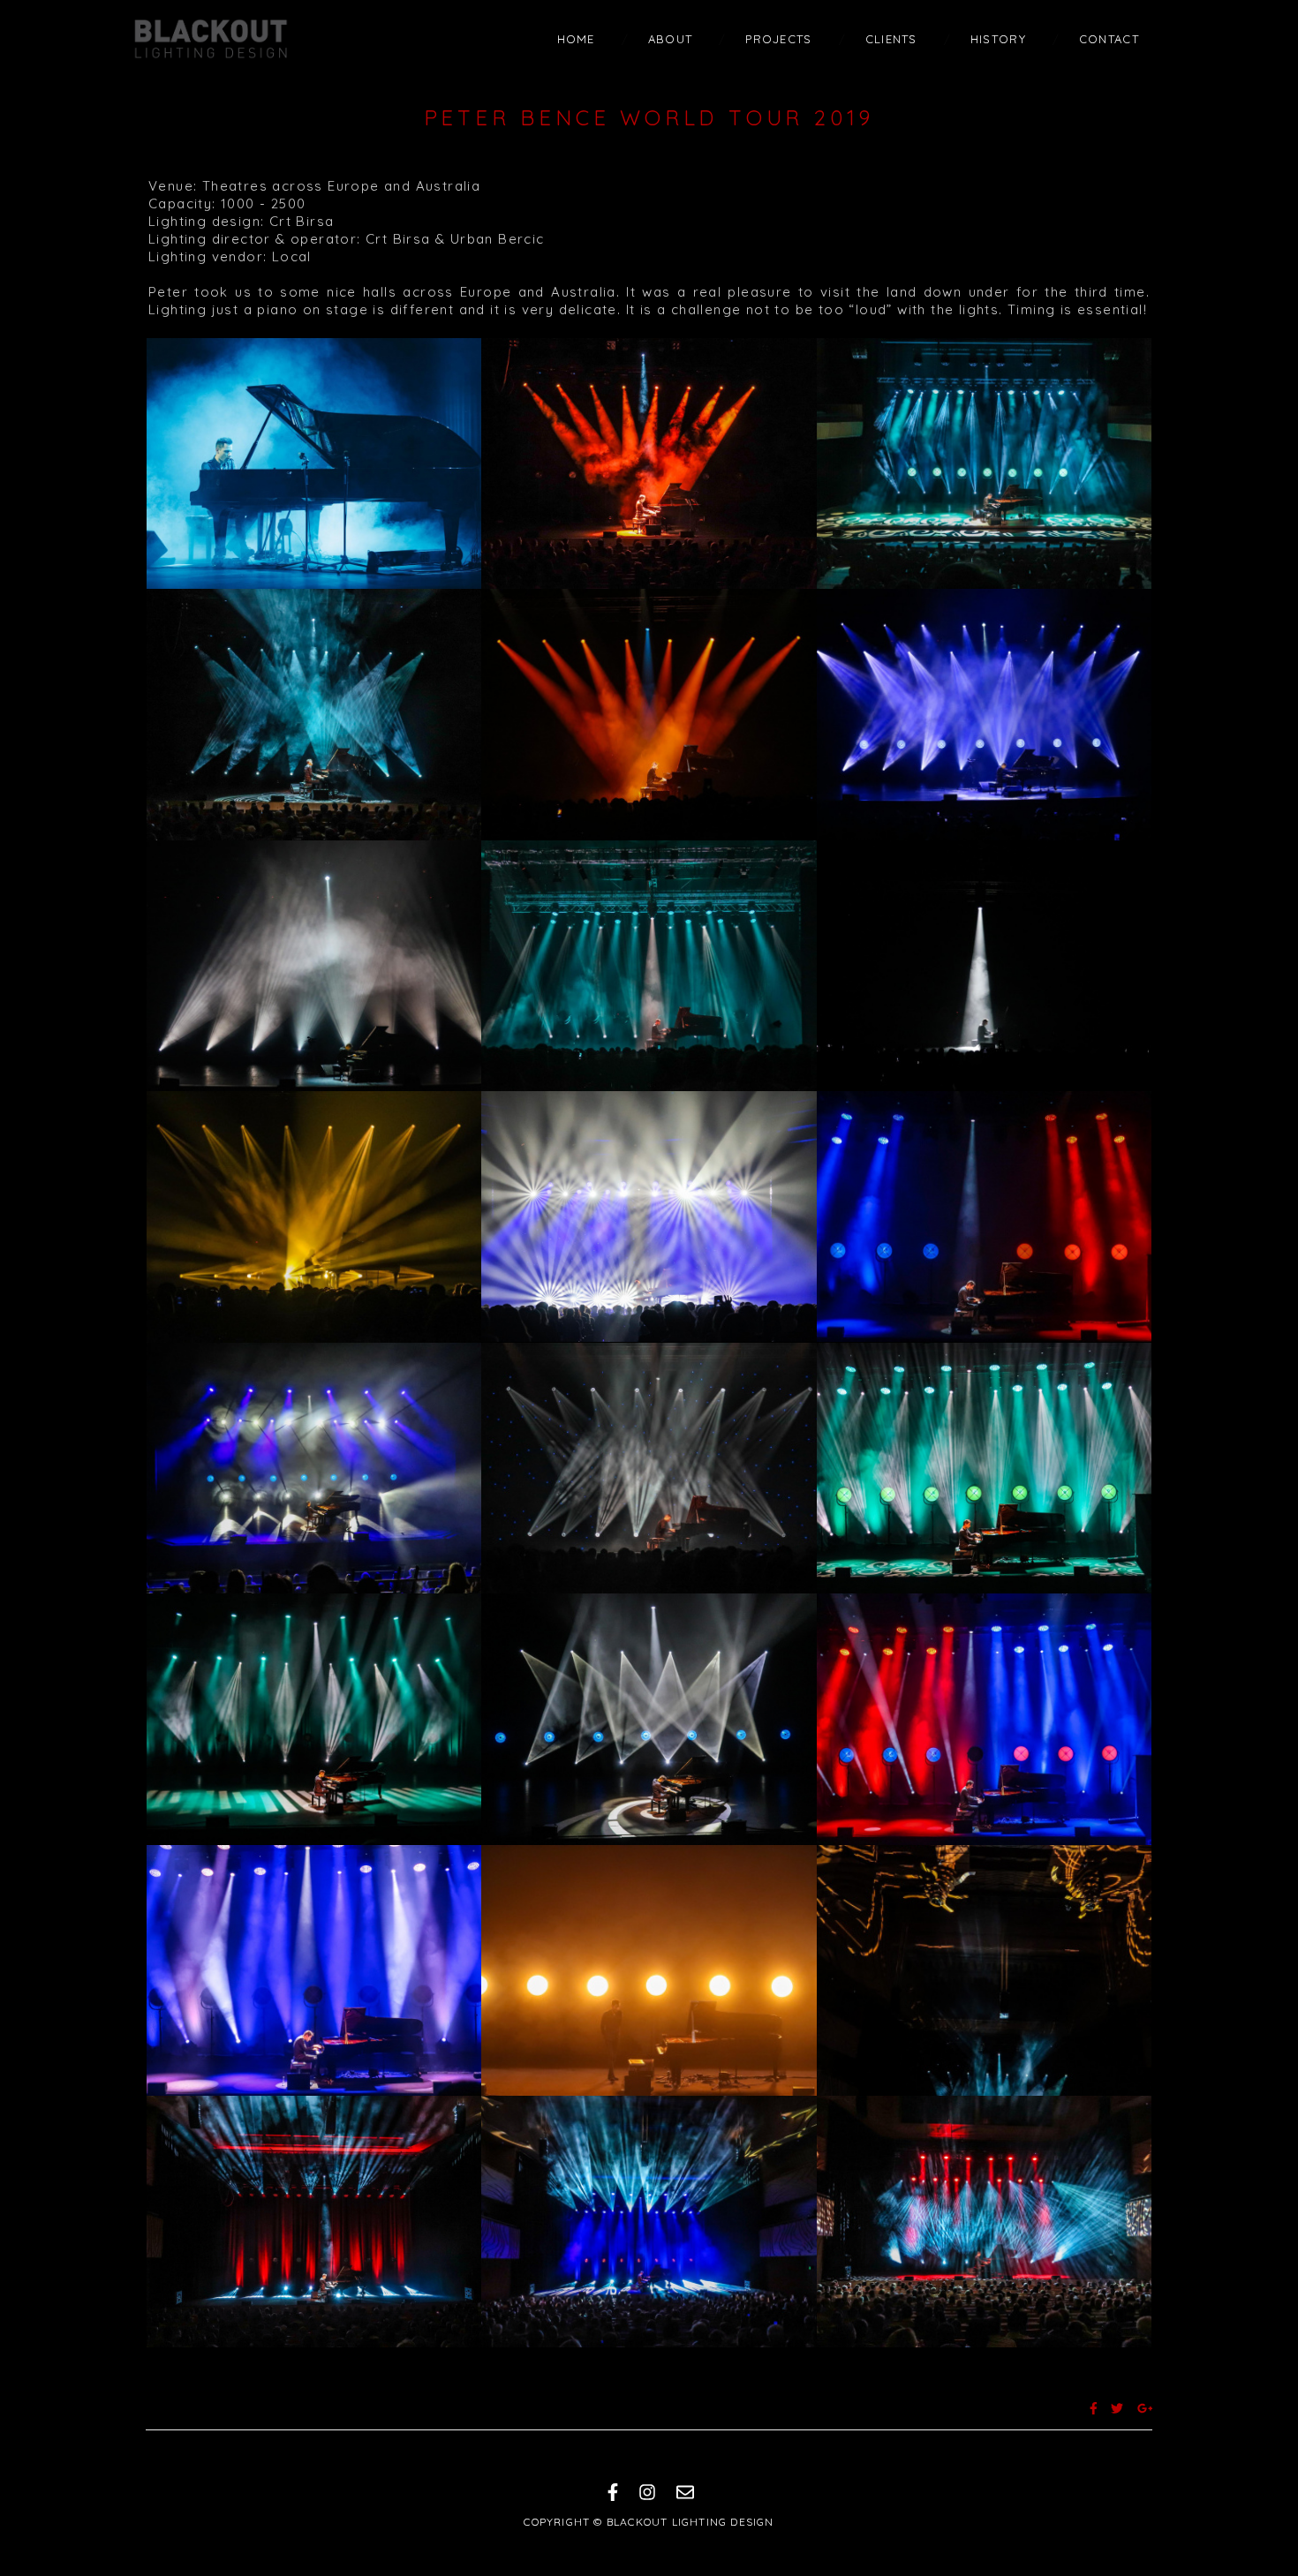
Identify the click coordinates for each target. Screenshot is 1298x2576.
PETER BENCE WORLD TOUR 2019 (649, 117)
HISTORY (998, 39)
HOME (576, 39)
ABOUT (671, 39)
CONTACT (1109, 39)
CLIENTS (891, 39)
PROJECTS (778, 39)
